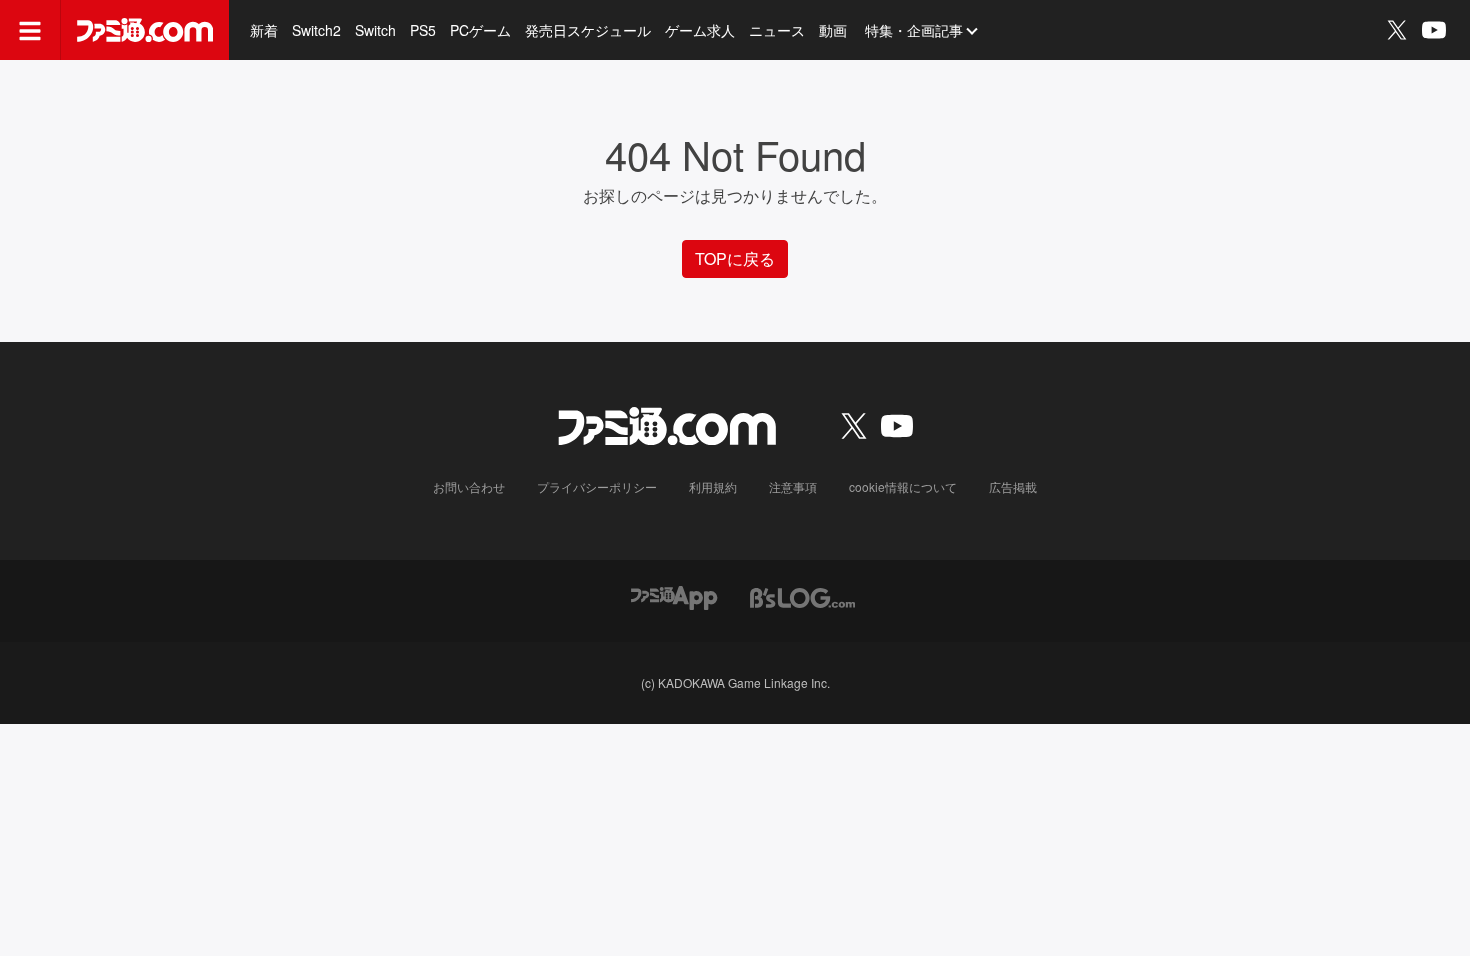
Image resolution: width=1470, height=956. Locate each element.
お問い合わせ (469, 486)
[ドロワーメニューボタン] (30, 30)
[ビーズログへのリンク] (802, 595)
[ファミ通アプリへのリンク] (674, 595)
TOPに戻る (735, 258)
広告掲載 (1013, 486)
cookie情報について (903, 486)
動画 (833, 30)
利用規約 (713, 486)
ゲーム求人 (700, 30)
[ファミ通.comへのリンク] (145, 30)
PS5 (423, 30)
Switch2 (316, 30)
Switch (375, 30)
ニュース (777, 30)
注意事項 (793, 486)
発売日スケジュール (588, 30)
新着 (264, 30)
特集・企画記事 (914, 30)
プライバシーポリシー (597, 486)
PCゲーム (480, 30)
